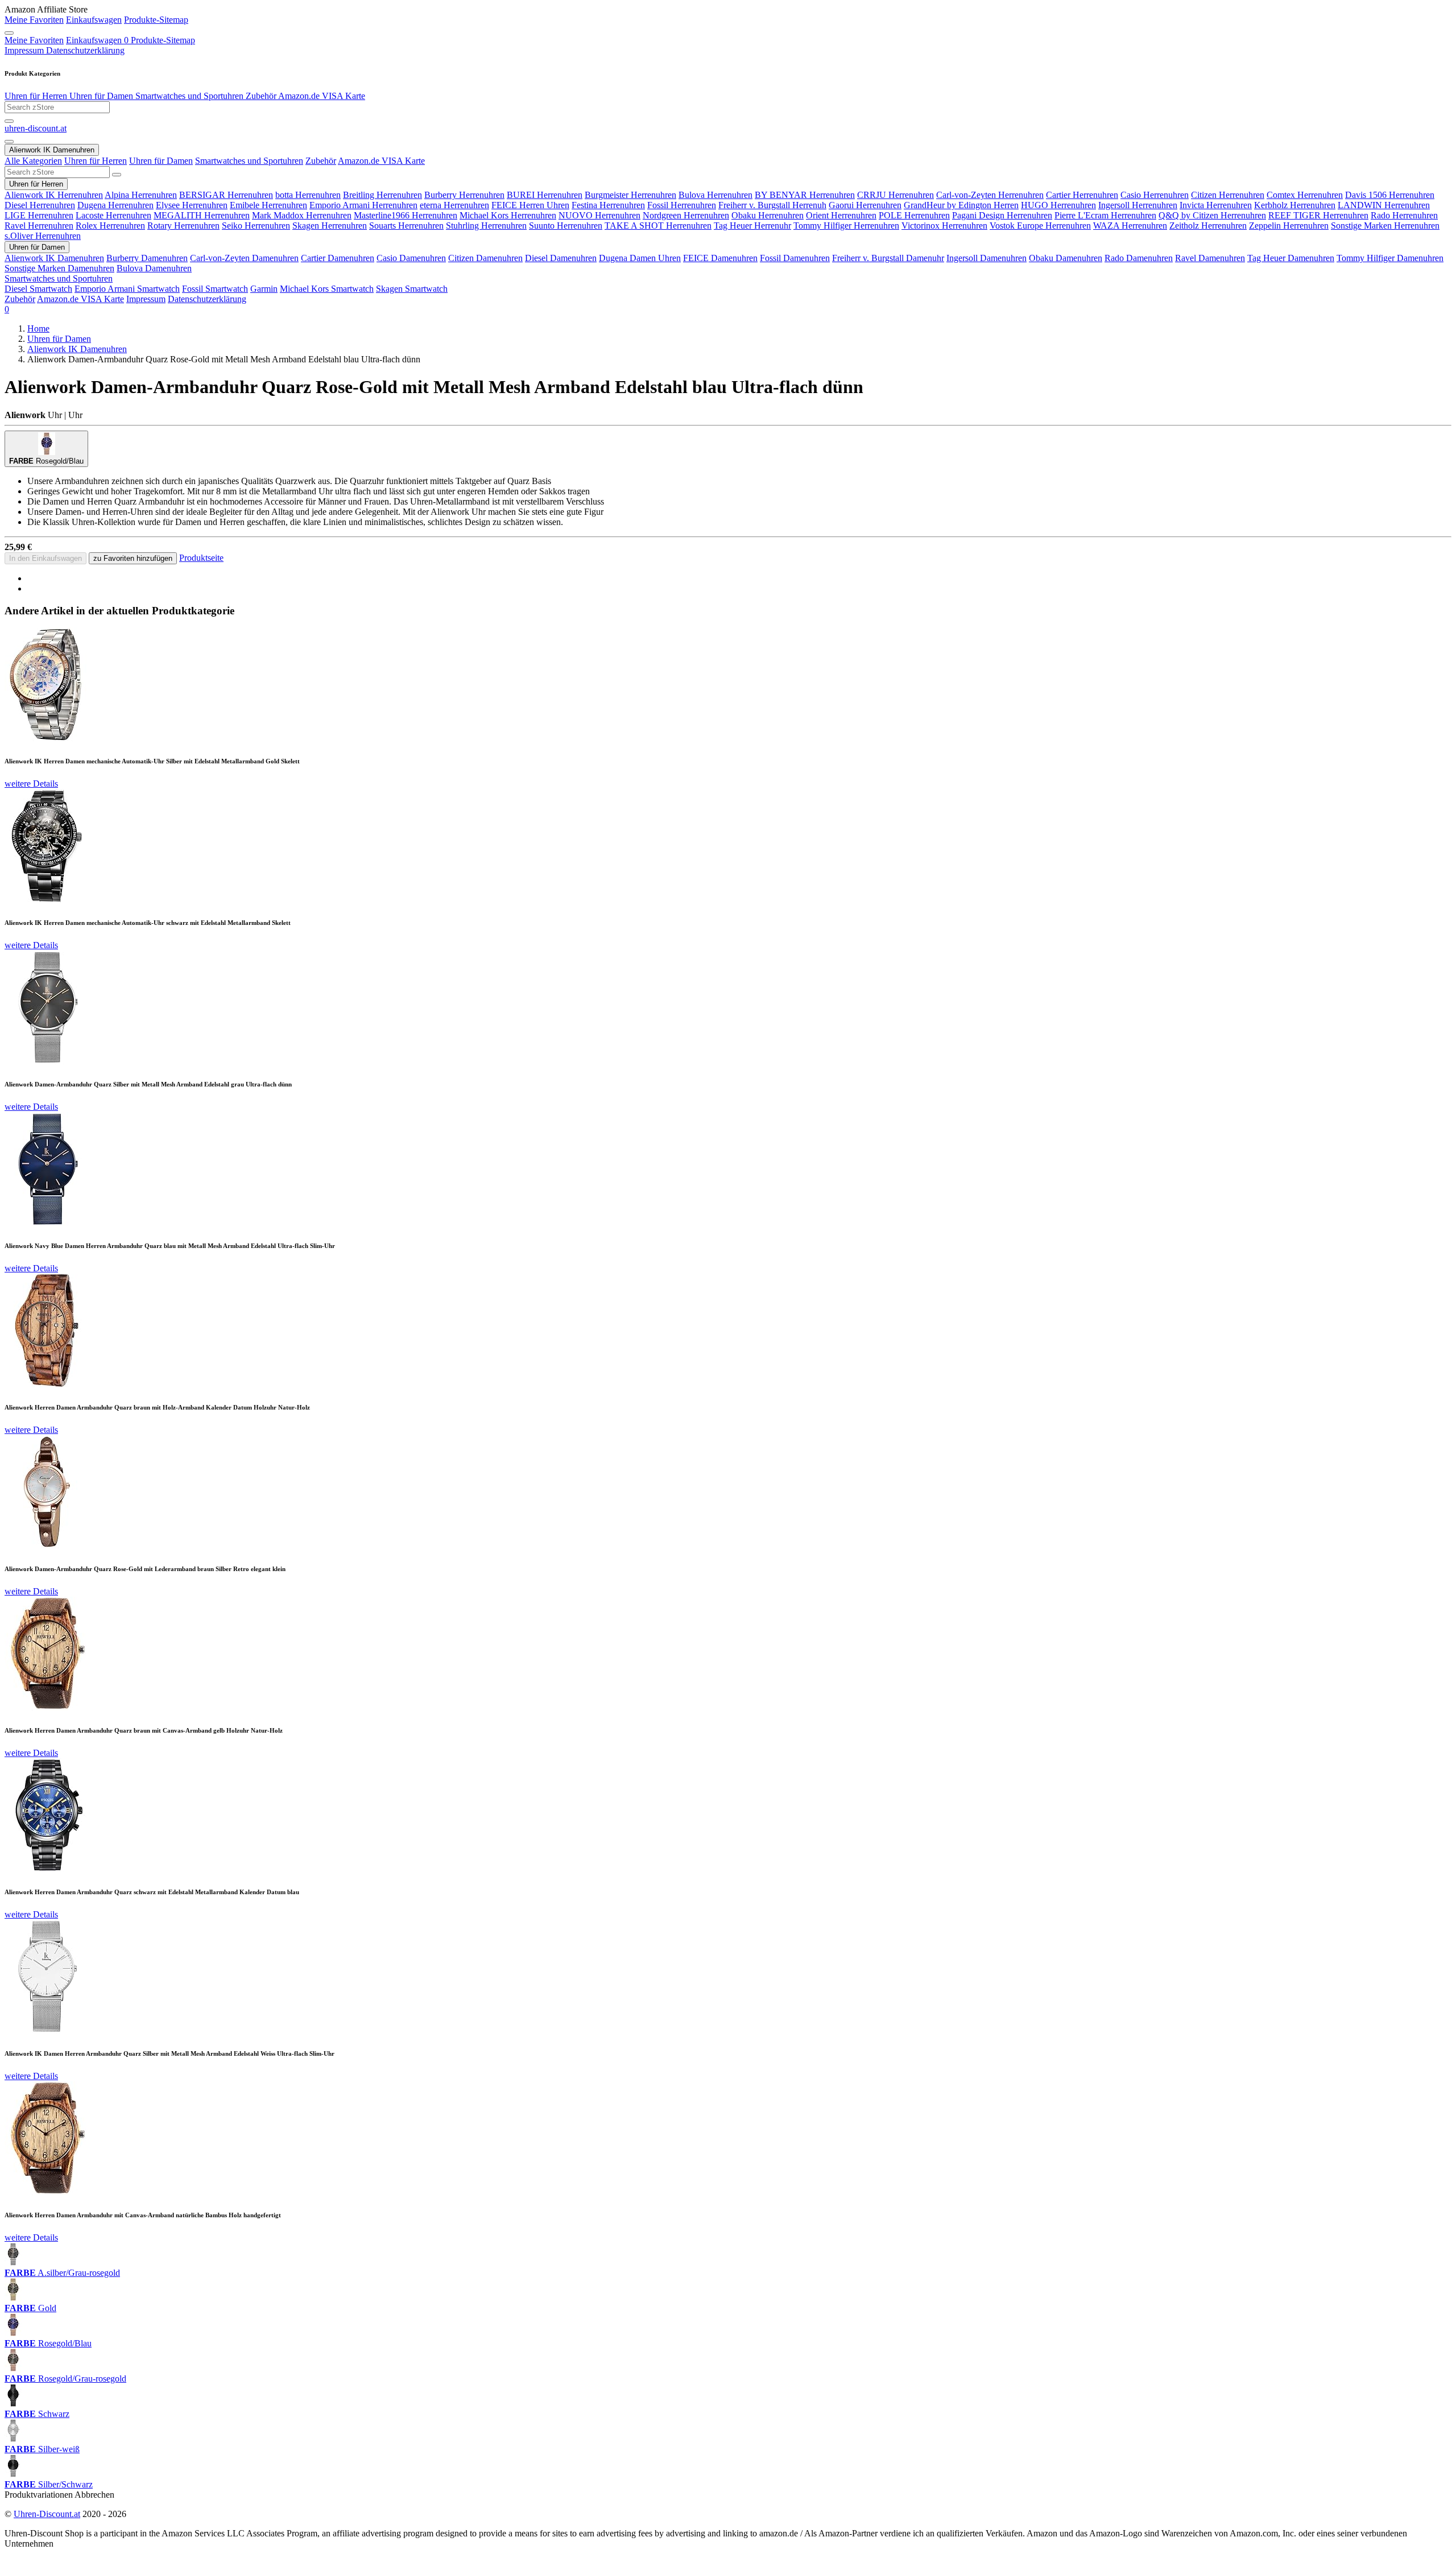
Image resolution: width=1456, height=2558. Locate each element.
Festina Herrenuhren (608, 205)
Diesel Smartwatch (38, 289)
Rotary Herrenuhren (183, 226)
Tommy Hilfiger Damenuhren (1390, 258)
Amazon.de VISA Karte (321, 96)
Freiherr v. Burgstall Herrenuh (772, 205)
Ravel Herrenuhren (39, 226)
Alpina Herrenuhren (141, 195)
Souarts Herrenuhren (406, 226)
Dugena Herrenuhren (115, 205)
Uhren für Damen (100, 96)
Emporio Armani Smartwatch (127, 289)
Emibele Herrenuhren (268, 205)
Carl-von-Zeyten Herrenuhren (990, 195)
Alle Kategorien (33, 161)
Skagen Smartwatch (412, 289)
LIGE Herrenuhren (39, 215)
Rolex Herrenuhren (110, 226)
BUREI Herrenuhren (545, 195)
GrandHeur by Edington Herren (961, 205)
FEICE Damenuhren (720, 258)
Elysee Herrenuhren (192, 205)
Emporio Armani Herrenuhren (363, 205)
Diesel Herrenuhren (40, 205)
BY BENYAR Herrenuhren (805, 195)
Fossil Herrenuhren (682, 205)
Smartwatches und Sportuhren (188, 96)
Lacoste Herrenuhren (113, 215)
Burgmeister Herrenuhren (630, 195)
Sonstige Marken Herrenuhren (1385, 226)
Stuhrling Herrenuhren (486, 226)
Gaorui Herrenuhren (865, 205)
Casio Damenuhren (411, 258)
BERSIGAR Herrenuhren (226, 195)
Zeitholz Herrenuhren (1208, 226)
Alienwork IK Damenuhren (54, 258)
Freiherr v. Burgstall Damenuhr (888, 258)
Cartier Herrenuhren (1082, 195)
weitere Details (31, 784)
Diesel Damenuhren (561, 258)
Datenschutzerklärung (84, 50)
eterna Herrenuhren (454, 205)
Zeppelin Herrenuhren (1289, 226)
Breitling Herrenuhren (382, 195)
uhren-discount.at (36, 128)
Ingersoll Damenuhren (986, 258)
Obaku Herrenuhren (768, 215)
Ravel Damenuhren (1210, 258)
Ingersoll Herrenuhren (1138, 205)
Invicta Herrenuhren (1216, 205)
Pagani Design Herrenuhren (1002, 215)
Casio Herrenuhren (1155, 195)
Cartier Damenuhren (338, 258)
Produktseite (201, 558)
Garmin (264, 289)
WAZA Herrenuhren (1130, 226)
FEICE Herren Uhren (530, 205)
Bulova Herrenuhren (715, 195)
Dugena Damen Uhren (640, 258)
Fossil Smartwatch (215, 289)
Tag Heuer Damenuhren (1291, 258)
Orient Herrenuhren (841, 215)
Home (38, 328)
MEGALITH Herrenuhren (202, 215)
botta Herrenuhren (308, 195)
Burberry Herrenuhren (464, 195)
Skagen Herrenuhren (330, 226)
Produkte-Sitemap (156, 20)
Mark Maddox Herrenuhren (302, 215)
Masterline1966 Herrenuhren (406, 215)
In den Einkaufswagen (45, 558)
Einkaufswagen (94, 20)
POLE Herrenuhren (914, 215)
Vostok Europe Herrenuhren (1040, 226)
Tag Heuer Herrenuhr (752, 226)
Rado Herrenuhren (1404, 215)
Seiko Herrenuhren (256, 226)
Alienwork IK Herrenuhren (54, 195)
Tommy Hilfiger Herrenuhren (846, 226)
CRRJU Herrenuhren (895, 195)
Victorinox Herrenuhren (944, 226)
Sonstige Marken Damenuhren (59, 268)
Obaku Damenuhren (1066, 258)
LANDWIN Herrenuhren (1384, 205)
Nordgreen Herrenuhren (686, 215)
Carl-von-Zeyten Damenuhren (244, 258)
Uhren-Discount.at (47, 2514)
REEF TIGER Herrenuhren (1318, 215)
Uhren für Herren (36, 96)
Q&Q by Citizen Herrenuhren (1212, 215)
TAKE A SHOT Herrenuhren (658, 226)
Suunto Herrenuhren (566, 226)
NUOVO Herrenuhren (599, 215)
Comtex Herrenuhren (1305, 195)
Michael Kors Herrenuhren (508, 215)
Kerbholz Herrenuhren (1295, 205)
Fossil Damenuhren (795, 258)
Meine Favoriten (34, 20)
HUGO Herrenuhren (1058, 205)
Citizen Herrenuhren (1228, 195)
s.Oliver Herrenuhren (43, 236)
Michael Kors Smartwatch (327, 289)
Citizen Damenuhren (485, 258)
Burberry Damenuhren (147, 258)
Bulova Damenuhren (154, 268)
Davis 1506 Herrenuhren (1390, 195)
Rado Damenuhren (1139, 258)
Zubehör (260, 96)
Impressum (24, 50)
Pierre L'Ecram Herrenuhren (1105, 215)
